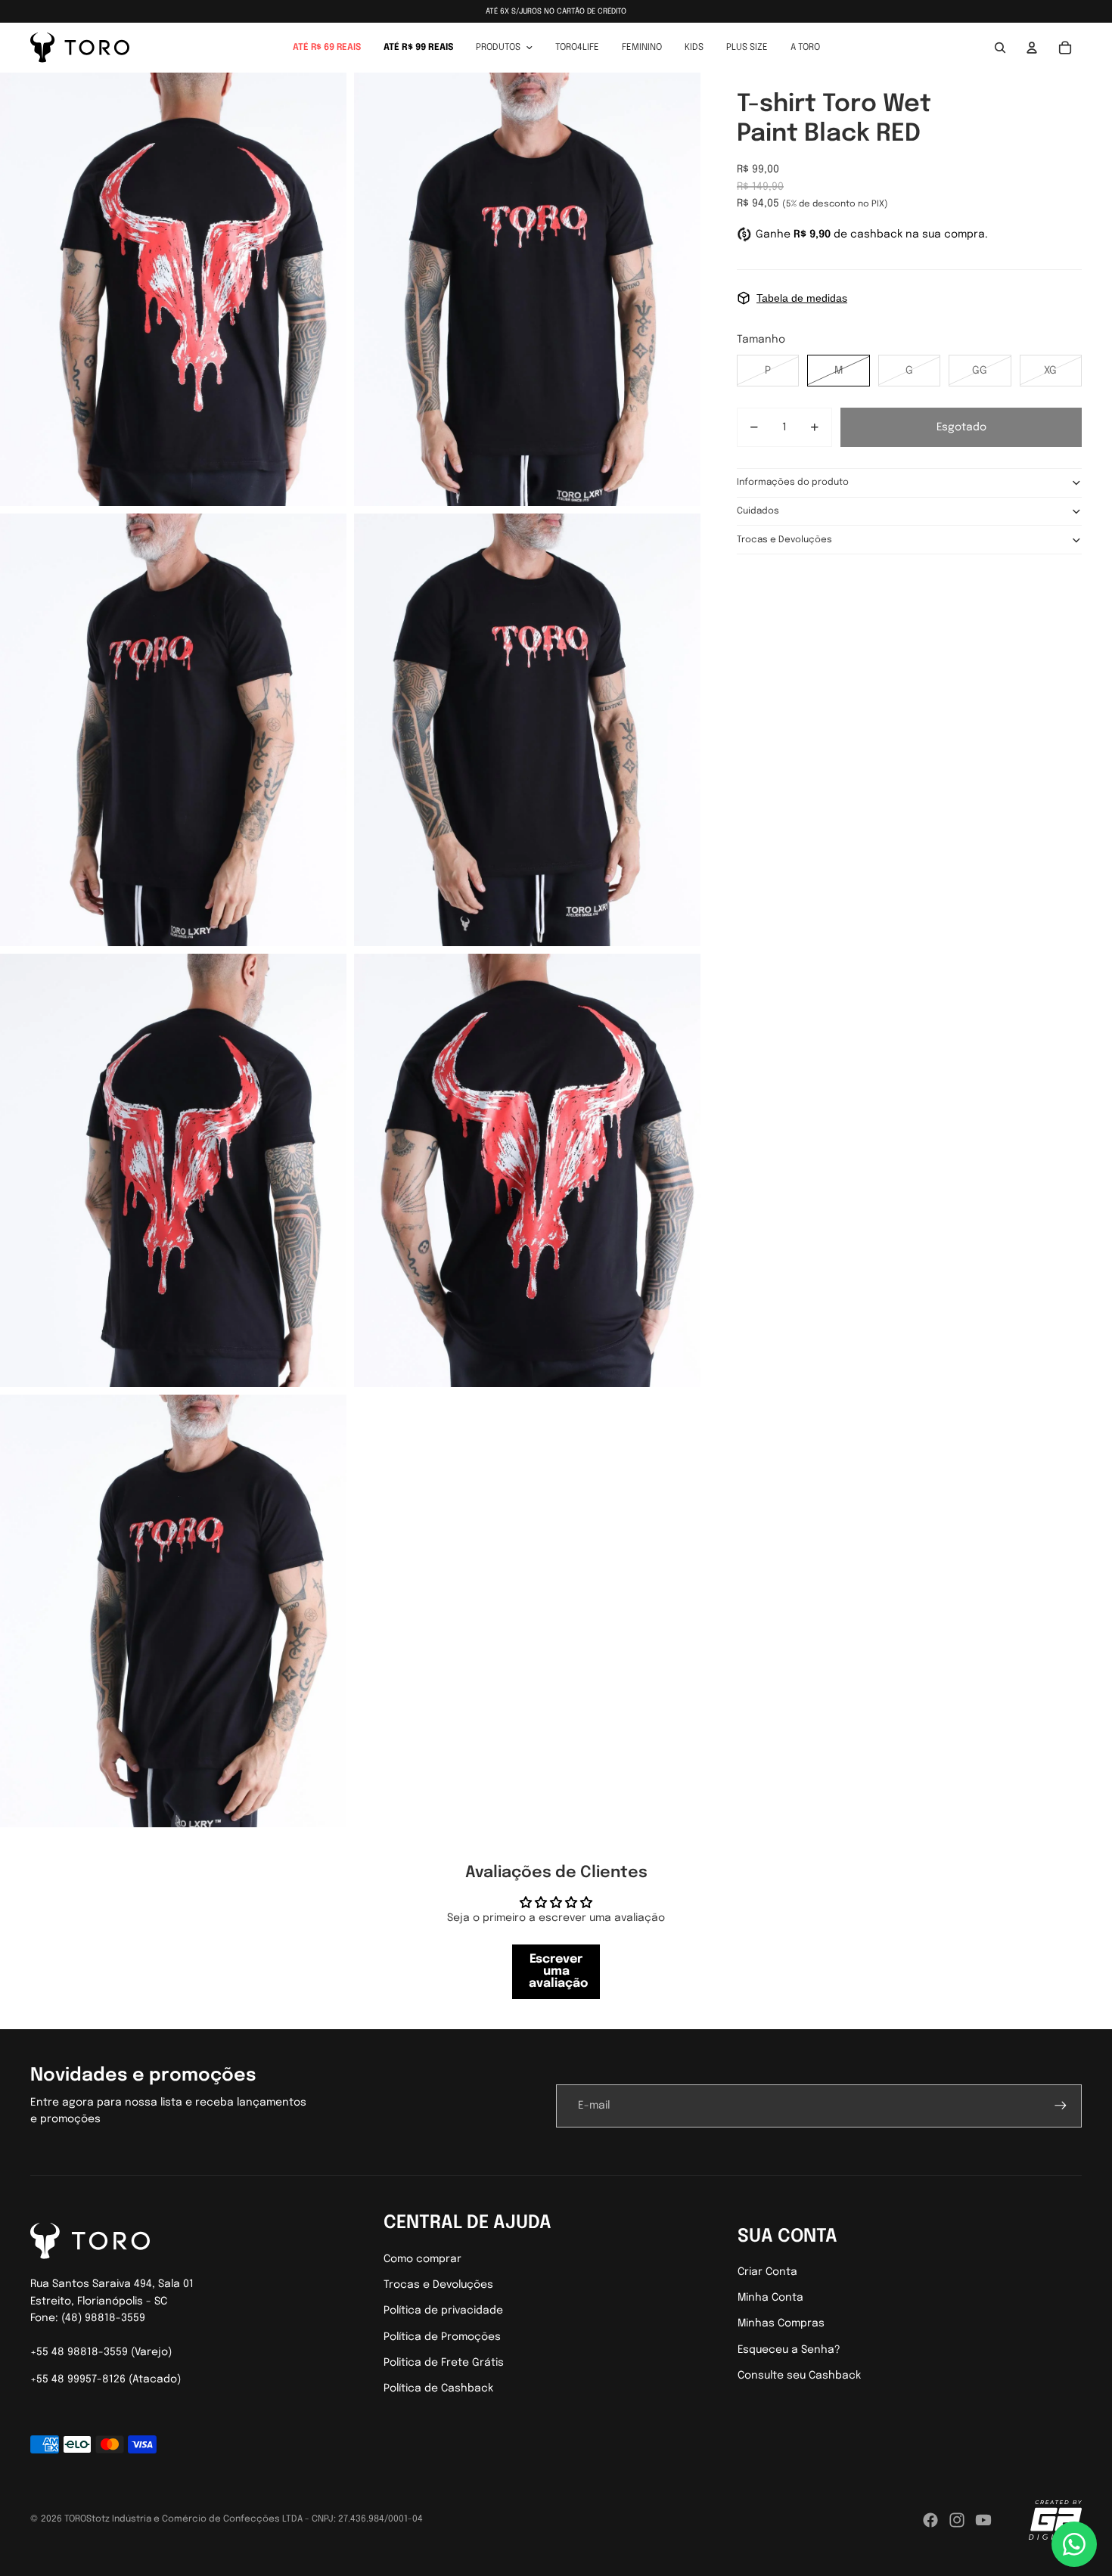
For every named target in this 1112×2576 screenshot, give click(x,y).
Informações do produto (793, 483)
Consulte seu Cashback (799, 2376)
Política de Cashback (438, 2388)
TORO (75, 2519)
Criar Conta (767, 2272)
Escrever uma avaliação (558, 1971)
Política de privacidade (443, 2311)
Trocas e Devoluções (784, 540)
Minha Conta (770, 2298)
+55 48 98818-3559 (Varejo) (101, 2352)
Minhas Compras (781, 2323)
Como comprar (422, 2259)
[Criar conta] (1061, 2106)
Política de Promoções (442, 2337)
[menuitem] (327, 48)
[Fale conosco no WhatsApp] (1074, 2544)
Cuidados (758, 511)
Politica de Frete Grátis (444, 2363)
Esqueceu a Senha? (789, 2350)
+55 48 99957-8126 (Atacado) (106, 2379)
